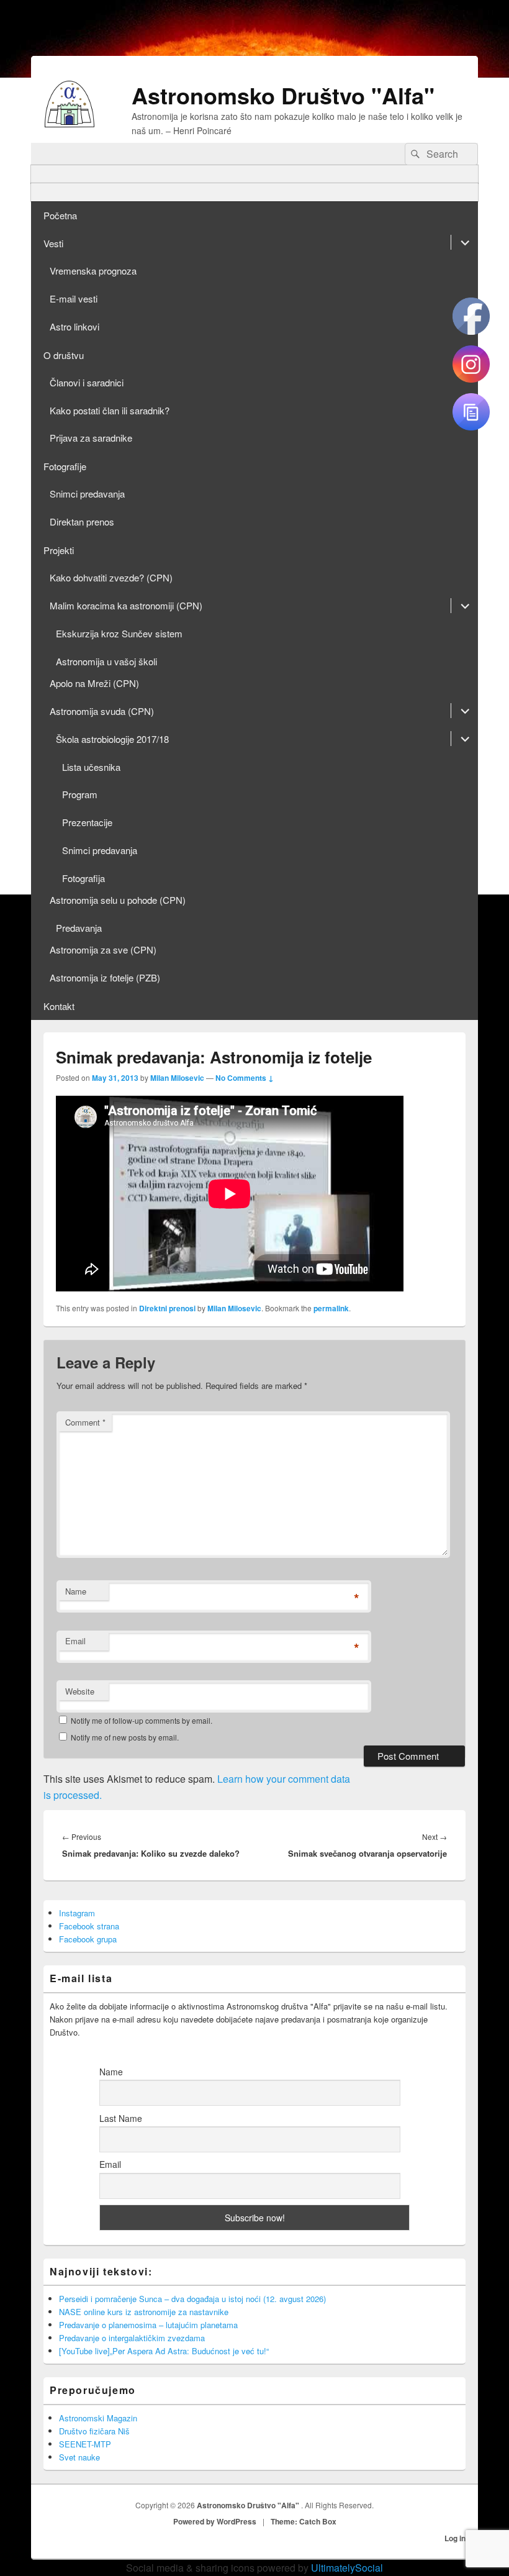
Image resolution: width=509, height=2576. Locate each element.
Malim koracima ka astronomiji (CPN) (126, 605)
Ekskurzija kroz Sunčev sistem (119, 633)
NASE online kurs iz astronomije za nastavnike (144, 2312)
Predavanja (79, 928)
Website (80, 1691)
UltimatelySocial (347, 2568)
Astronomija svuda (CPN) (102, 711)
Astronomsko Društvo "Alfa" (283, 95)
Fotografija (83, 878)
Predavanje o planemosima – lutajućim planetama (148, 2325)
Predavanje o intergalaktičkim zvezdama (132, 2338)
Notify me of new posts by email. (125, 1737)
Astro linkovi (74, 326)
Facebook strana (89, 1926)
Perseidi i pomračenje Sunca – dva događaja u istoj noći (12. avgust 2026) (192, 2299)
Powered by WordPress (215, 2521)
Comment (85, 1422)
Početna (60, 215)
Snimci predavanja (87, 494)
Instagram (77, 1913)
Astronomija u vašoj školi (106, 661)
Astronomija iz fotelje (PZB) (105, 977)
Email (75, 1641)
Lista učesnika (91, 767)
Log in (455, 2538)
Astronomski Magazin (98, 2418)
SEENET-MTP (85, 2444)
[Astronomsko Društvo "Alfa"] (70, 123)
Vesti (53, 243)
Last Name (121, 2118)
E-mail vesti (74, 298)
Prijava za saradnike (91, 438)
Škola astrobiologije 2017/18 (112, 739)
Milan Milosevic (177, 1078)
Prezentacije (87, 822)
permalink (331, 1308)
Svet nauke (79, 2457)
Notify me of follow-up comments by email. (142, 1720)
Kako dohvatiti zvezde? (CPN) (111, 577)
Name (76, 1591)
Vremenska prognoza (93, 271)
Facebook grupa (88, 1939)
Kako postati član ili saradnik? (110, 410)
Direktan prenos (82, 521)
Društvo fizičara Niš (94, 2431)
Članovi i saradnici (87, 382)
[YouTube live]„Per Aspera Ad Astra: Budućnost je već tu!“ (164, 2351)
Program (80, 794)
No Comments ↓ (245, 1078)
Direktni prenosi (167, 1308)
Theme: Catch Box (304, 2521)
